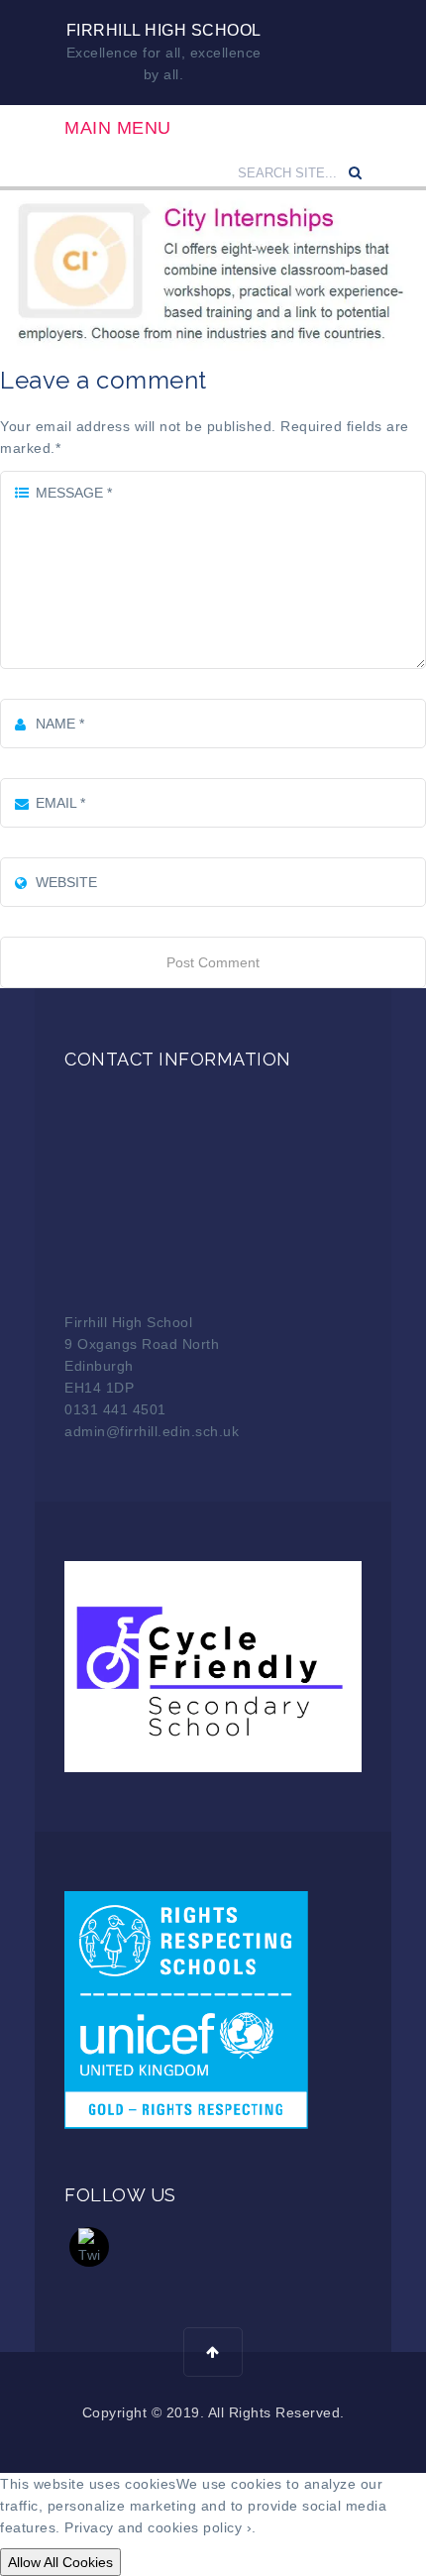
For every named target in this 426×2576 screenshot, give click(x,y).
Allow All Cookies (60, 2562)
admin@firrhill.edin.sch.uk (152, 1431)
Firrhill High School (164, 30)
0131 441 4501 (115, 1409)
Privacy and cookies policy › (158, 2527)
